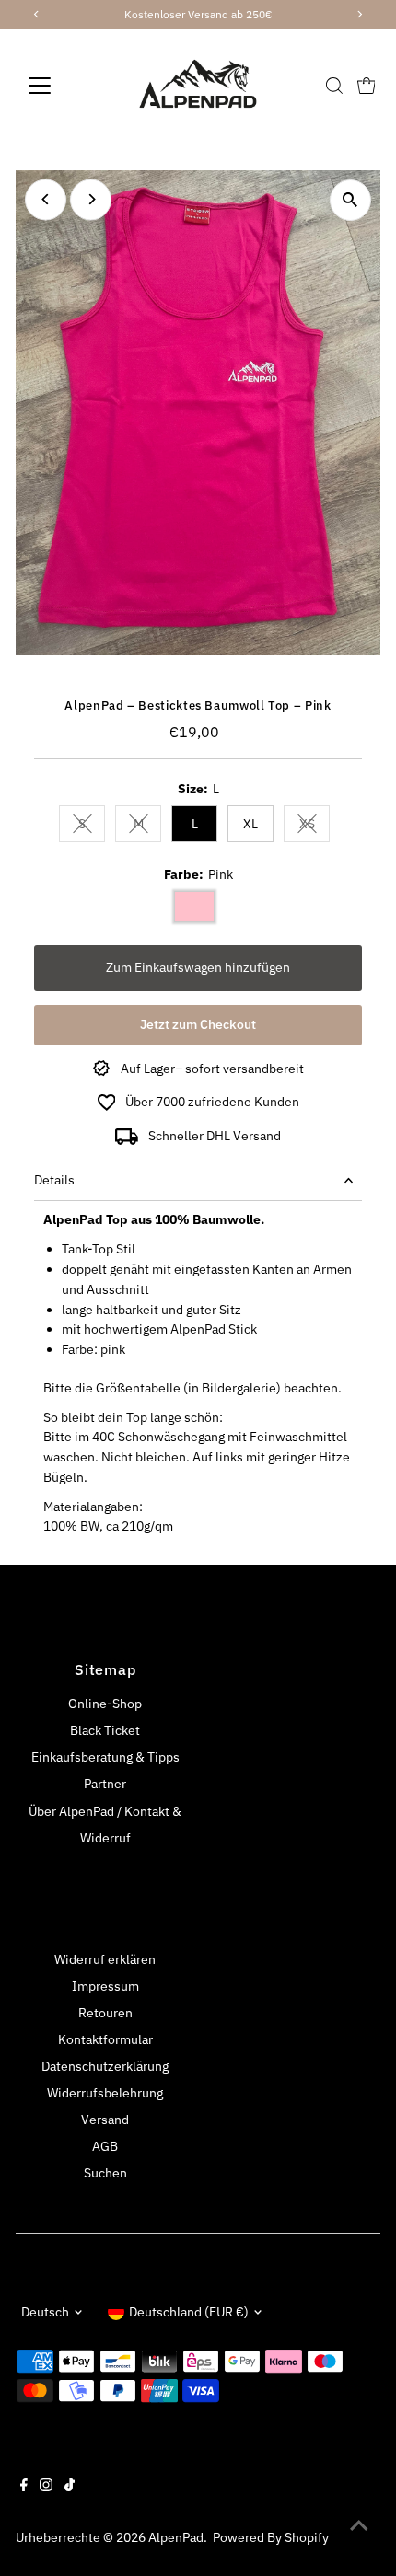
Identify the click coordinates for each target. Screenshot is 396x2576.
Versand (105, 2120)
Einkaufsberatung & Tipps (105, 1757)
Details (54, 1180)
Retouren (105, 2013)
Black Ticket (105, 1730)
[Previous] (46, 199)
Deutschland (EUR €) (189, 2312)
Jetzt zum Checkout (198, 1024)
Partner (105, 1784)
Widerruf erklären (105, 1959)
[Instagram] (46, 2487)
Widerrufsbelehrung (105, 2093)
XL (250, 824)
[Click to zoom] (350, 200)
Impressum (105, 1986)
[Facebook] (24, 2487)
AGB (105, 2146)
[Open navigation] (59, 86)
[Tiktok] (70, 2487)
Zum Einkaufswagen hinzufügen (198, 967)
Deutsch (45, 2312)
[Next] (91, 199)
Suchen (105, 2173)
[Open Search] (334, 86)
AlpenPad (176, 2537)
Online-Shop (105, 1704)
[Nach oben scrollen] (359, 2525)
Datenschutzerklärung (105, 2066)
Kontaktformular (105, 2039)
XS (314, 827)
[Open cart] (367, 86)
